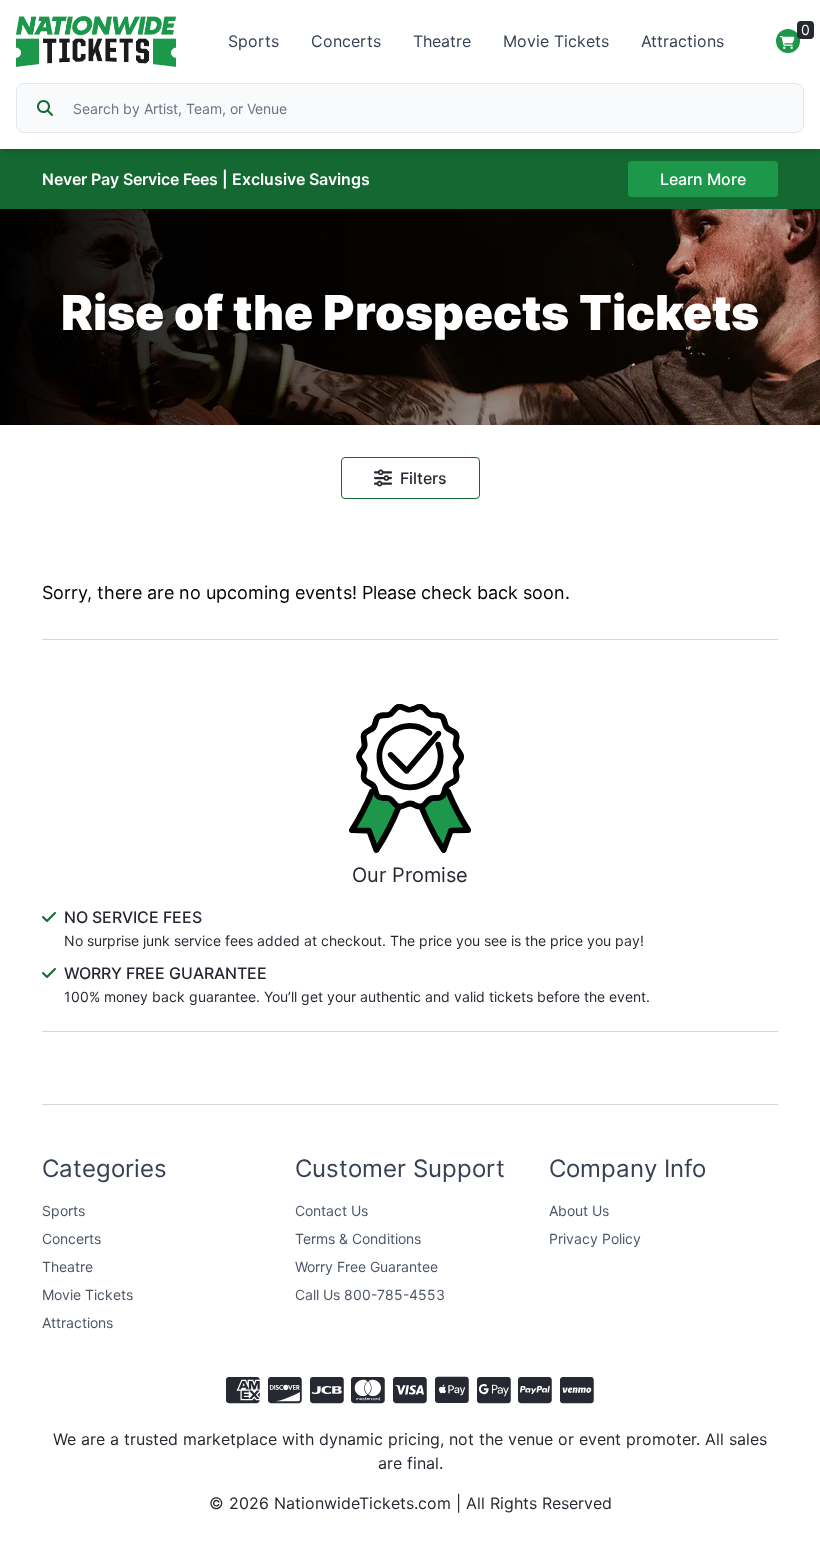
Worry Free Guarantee (366, 1266)
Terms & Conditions (358, 1238)
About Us (579, 1210)
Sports (253, 41)
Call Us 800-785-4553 (370, 1294)
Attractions (682, 41)
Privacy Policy (595, 1238)
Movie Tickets (556, 41)
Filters (423, 478)
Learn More (703, 179)
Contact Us (331, 1210)
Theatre (442, 41)
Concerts (346, 41)
